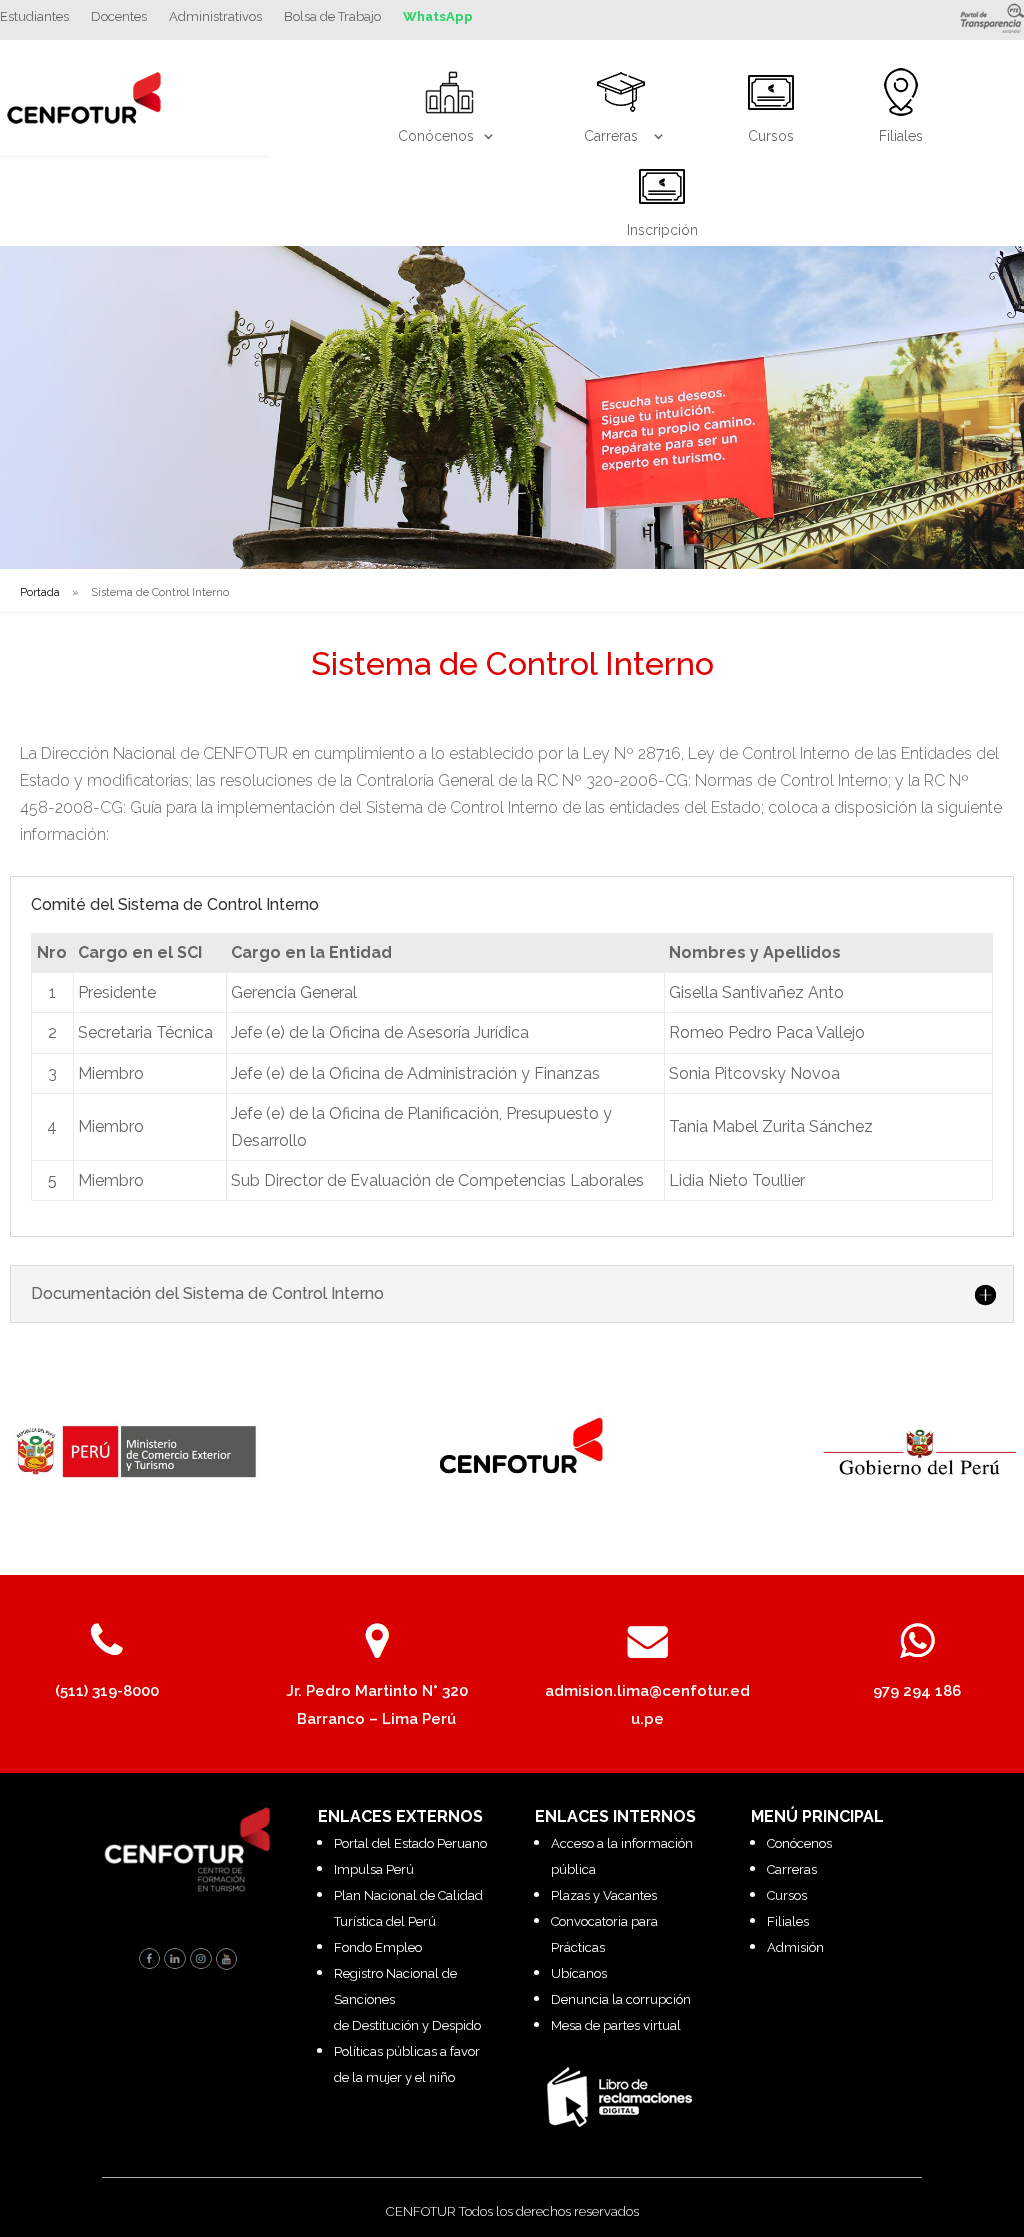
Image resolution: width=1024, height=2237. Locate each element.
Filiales (788, 1921)
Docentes (119, 17)
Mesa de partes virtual (616, 2025)
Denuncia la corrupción (621, 1999)
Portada (40, 592)
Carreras (792, 1869)
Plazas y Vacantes (604, 1895)
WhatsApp (438, 17)
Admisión (795, 1947)
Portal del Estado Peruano (410, 1843)
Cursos (787, 1895)
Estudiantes (34, 17)
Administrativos (215, 17)
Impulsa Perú (374, 1869)
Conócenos (799, 1843)
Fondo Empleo (378, 1947)
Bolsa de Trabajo (332, 17)
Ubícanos (579, 1973)
